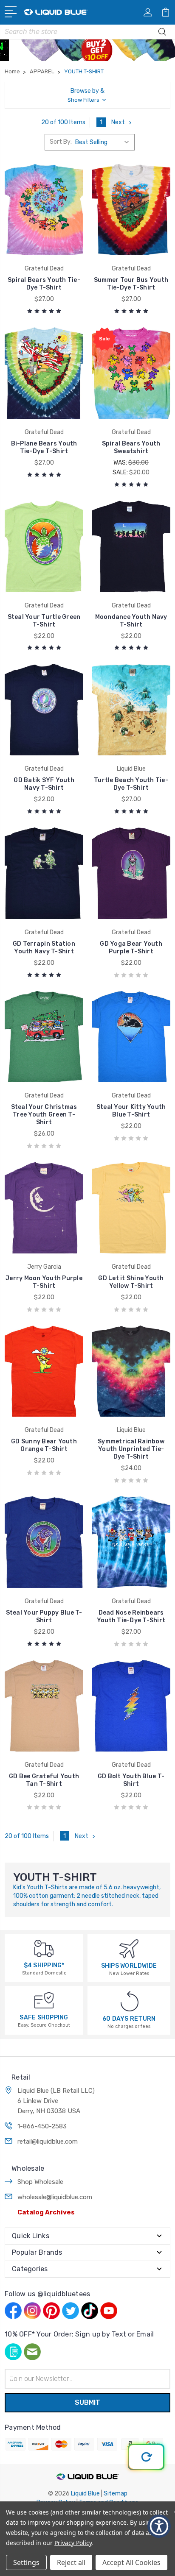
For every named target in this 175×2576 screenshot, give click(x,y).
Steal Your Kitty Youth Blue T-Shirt (131, 1111)
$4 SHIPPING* (44, 1965)
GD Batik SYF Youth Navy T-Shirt (44, 784)
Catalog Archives (46, 2212)
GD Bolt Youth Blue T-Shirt (131, 1780)
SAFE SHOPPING (44, 2018)
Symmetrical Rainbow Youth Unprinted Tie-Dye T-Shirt (131, 1449)
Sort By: (61, 142)
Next (118, 122)
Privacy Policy (73, 2543)
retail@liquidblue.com (48, 2142)
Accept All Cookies (131, 2562)
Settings (26, 2562)
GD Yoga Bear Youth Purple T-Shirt (131, 948)
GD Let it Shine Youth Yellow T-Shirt (131, 1282)
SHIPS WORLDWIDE (129, 1966)
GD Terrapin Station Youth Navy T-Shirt (44, 948)
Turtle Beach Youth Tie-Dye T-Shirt (131, 784)
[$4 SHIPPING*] (44, 1948)
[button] (87, 95)
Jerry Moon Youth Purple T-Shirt (44, 1282)
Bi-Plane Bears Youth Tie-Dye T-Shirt (44, 447)
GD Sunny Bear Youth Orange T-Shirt (44, 1445)
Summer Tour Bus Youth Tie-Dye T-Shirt (131, 284)
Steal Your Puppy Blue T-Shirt (44, 1617)
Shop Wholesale (40, 2182)
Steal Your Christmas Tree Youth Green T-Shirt (44, 1115)
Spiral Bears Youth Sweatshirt (131, 447)
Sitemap (116, 2494)
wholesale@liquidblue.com (55, 2197)
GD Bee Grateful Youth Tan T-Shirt (44, 1780)
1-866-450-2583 (42, 2126)
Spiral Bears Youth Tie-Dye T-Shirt (44, 284)
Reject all (71, 2562)
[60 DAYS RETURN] (130, 2001)
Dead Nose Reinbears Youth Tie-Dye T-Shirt (131, 1617)
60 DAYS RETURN (129, 2019)
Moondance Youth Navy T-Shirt (131, 621)
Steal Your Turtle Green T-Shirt (44, 621)
